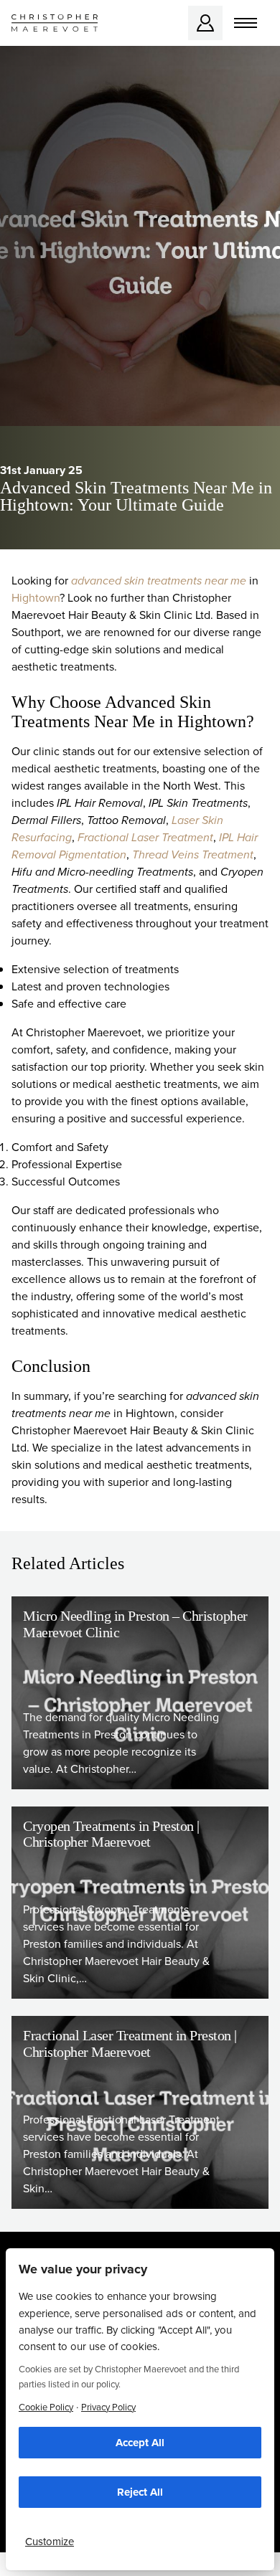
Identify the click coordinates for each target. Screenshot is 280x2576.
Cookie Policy (46, 2407)
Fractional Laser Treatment (145, 837)
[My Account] (205, 23)
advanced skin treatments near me (159, 581)
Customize (50, 2542)
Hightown (36, 598)
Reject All (140, 2492)
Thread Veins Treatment (193, 854)
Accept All (140, 2443)
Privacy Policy (108, 2407)
